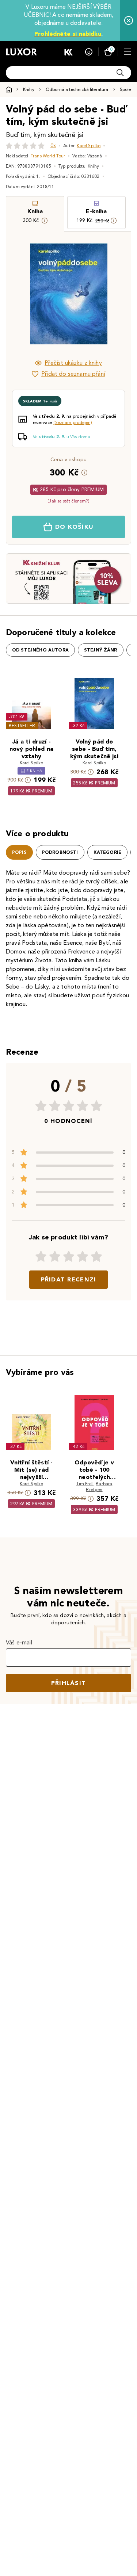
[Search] (120, 73)
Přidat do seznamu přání (73, 374)
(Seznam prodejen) (73, 422)
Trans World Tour (48, 156)
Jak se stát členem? (68, 501)
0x (53, 146)
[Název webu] (21, 52)
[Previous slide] (24, 294)
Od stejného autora (40, 650)
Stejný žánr (101, 650)
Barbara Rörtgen (99, 1486)
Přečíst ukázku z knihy (73, 363)
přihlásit (69, 1683)
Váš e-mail (19, 1642)
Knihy (29, 89)
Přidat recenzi (69, 1279)
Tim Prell (85, 1484)
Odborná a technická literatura (77, 89)
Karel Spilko (89, 146)
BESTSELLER (22, 725)
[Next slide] (113, 294)
